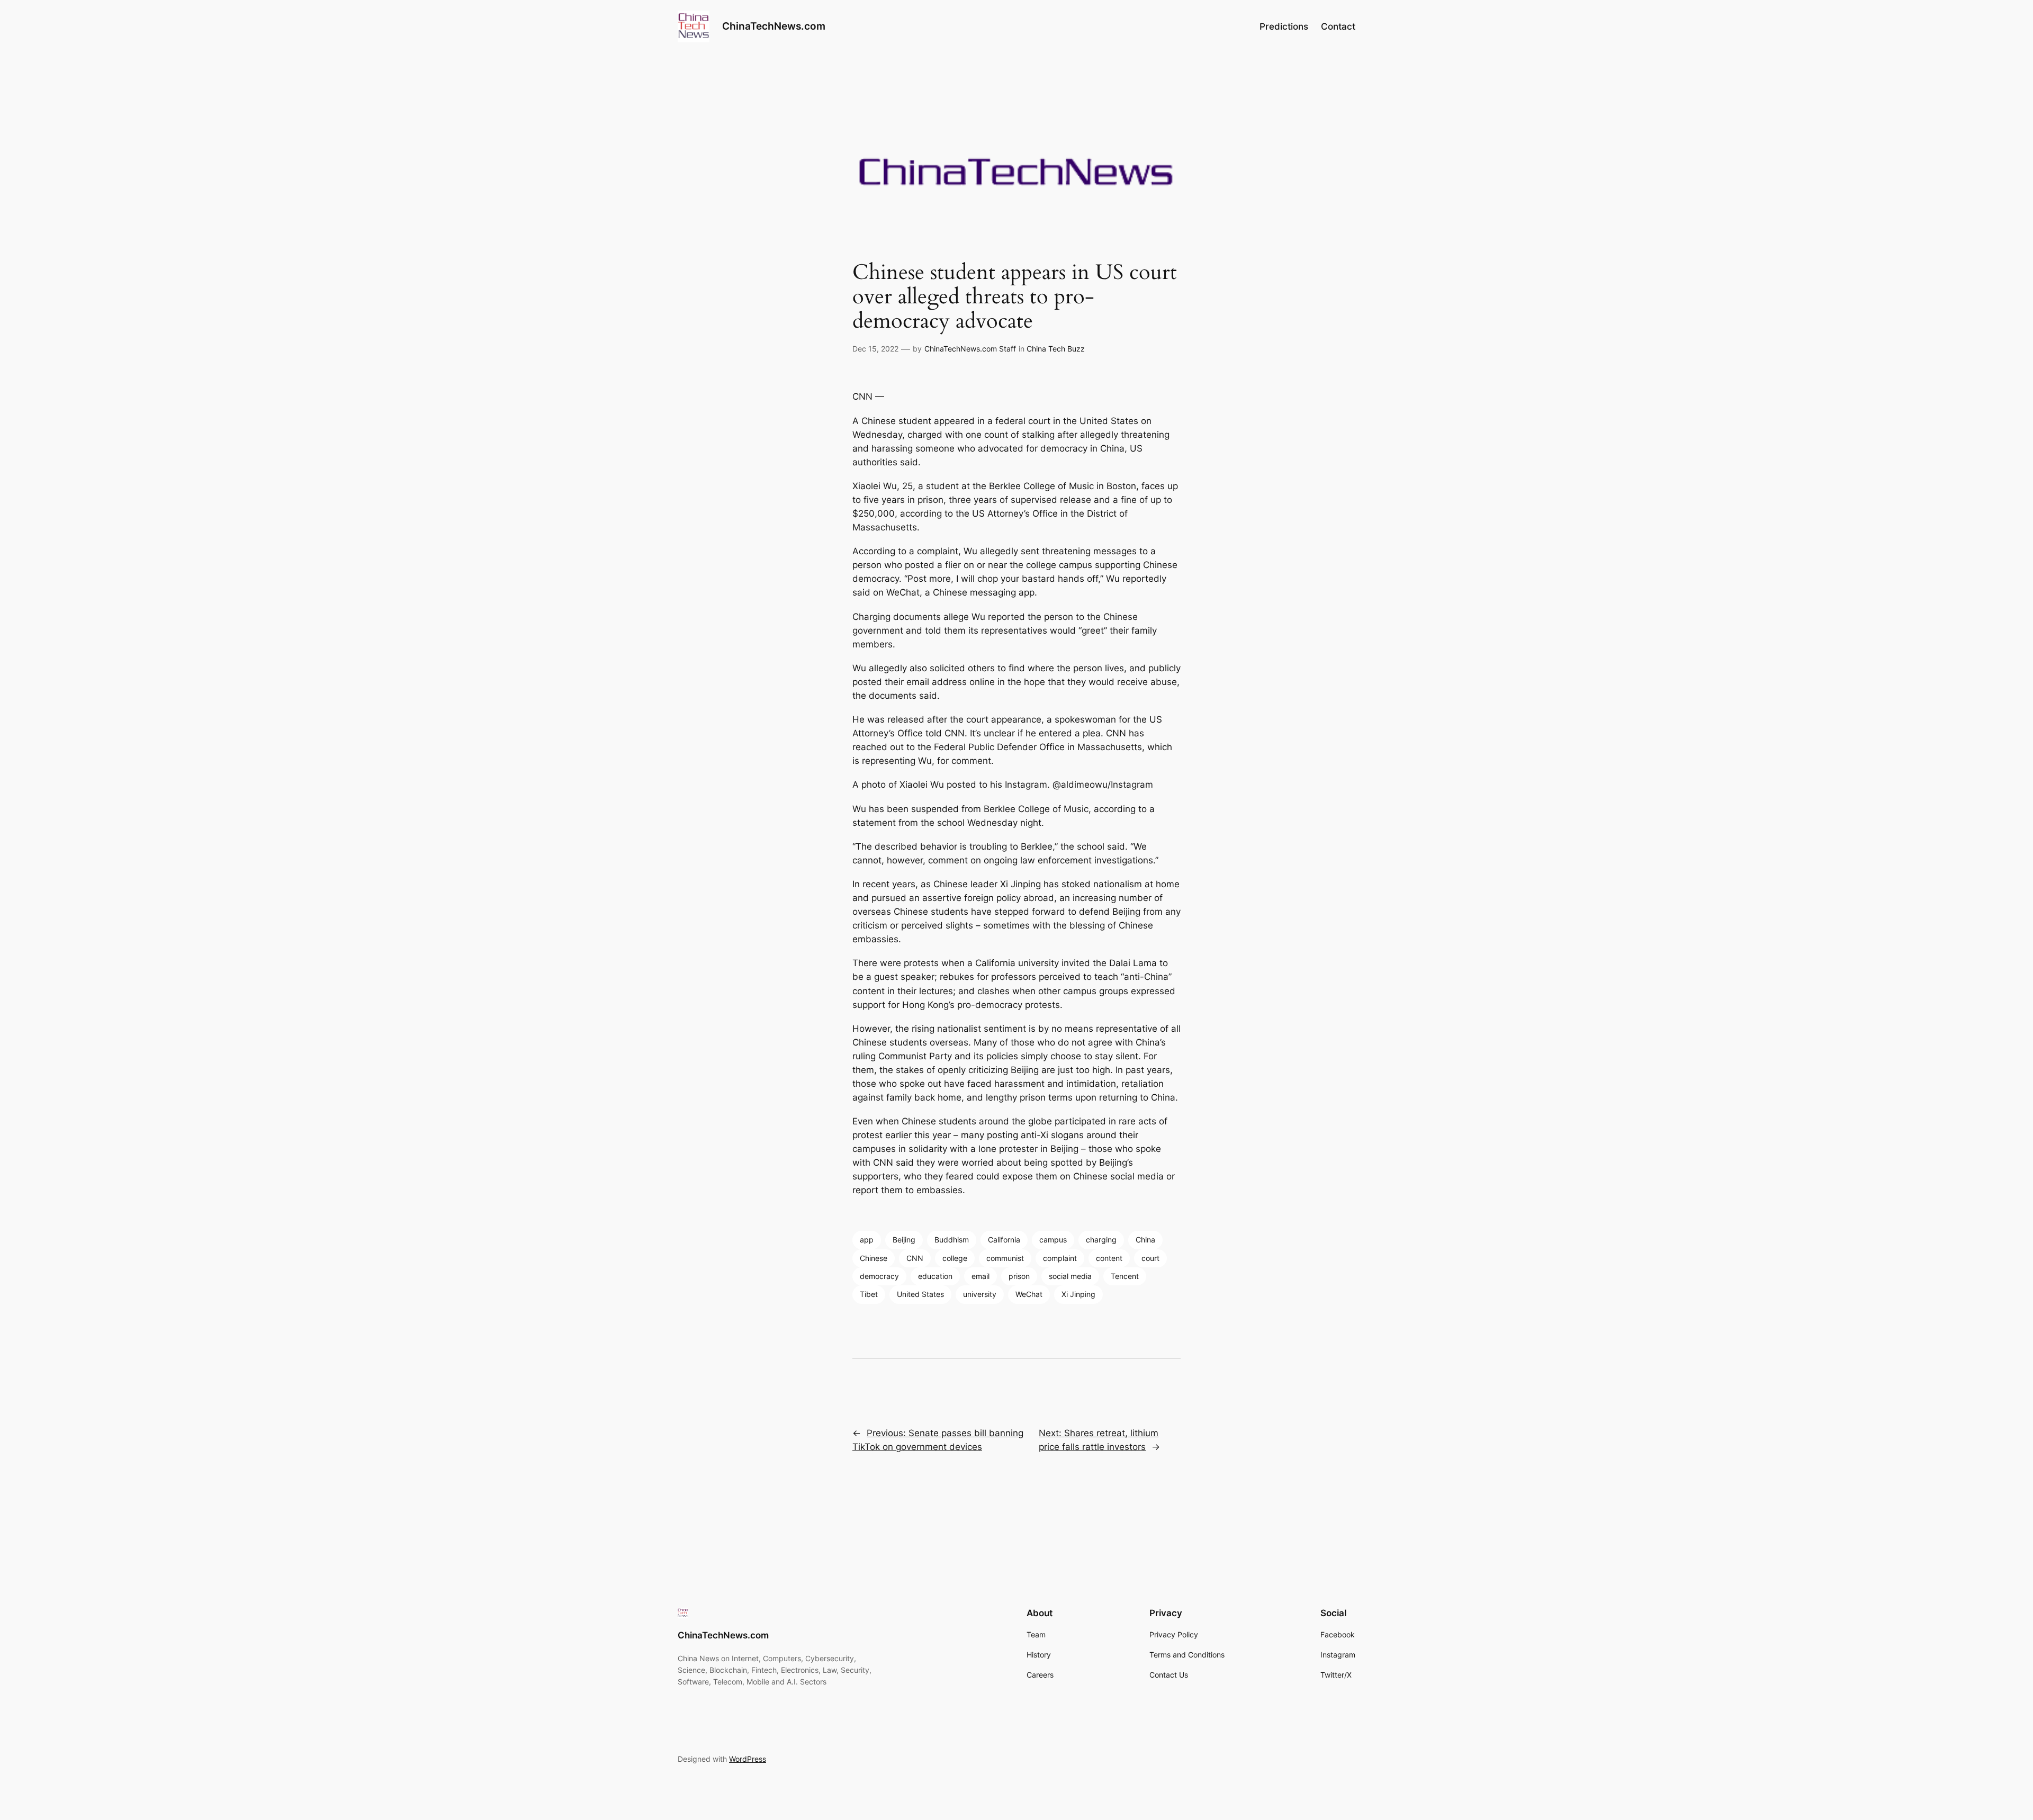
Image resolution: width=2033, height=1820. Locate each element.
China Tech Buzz (1056, 349)
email (980, 1276)
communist (1005, 1258)
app (867, 1240)
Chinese (874, 1258)
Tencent (1125, 1276)
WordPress (748, 1759)
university (980, 1294)
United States (920, 1294)
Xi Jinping (1078, 1294)
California (1004, 1240)
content (1109, 1258)
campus (1053, 1240)
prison (1019, 1276)
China (1145, 1240)
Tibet (869, 1294)
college (955, 1258)
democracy (879, 1276)
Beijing (904, 1240)
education (935, 1276)
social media (1070, 1276)
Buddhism (952, 1240)
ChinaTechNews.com (774, 26)
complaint (1060, 1258)
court (1150, 1258)
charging (1101, 1240)
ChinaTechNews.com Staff (970, 349)
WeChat (1029, 1294)
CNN (915, 1258)
